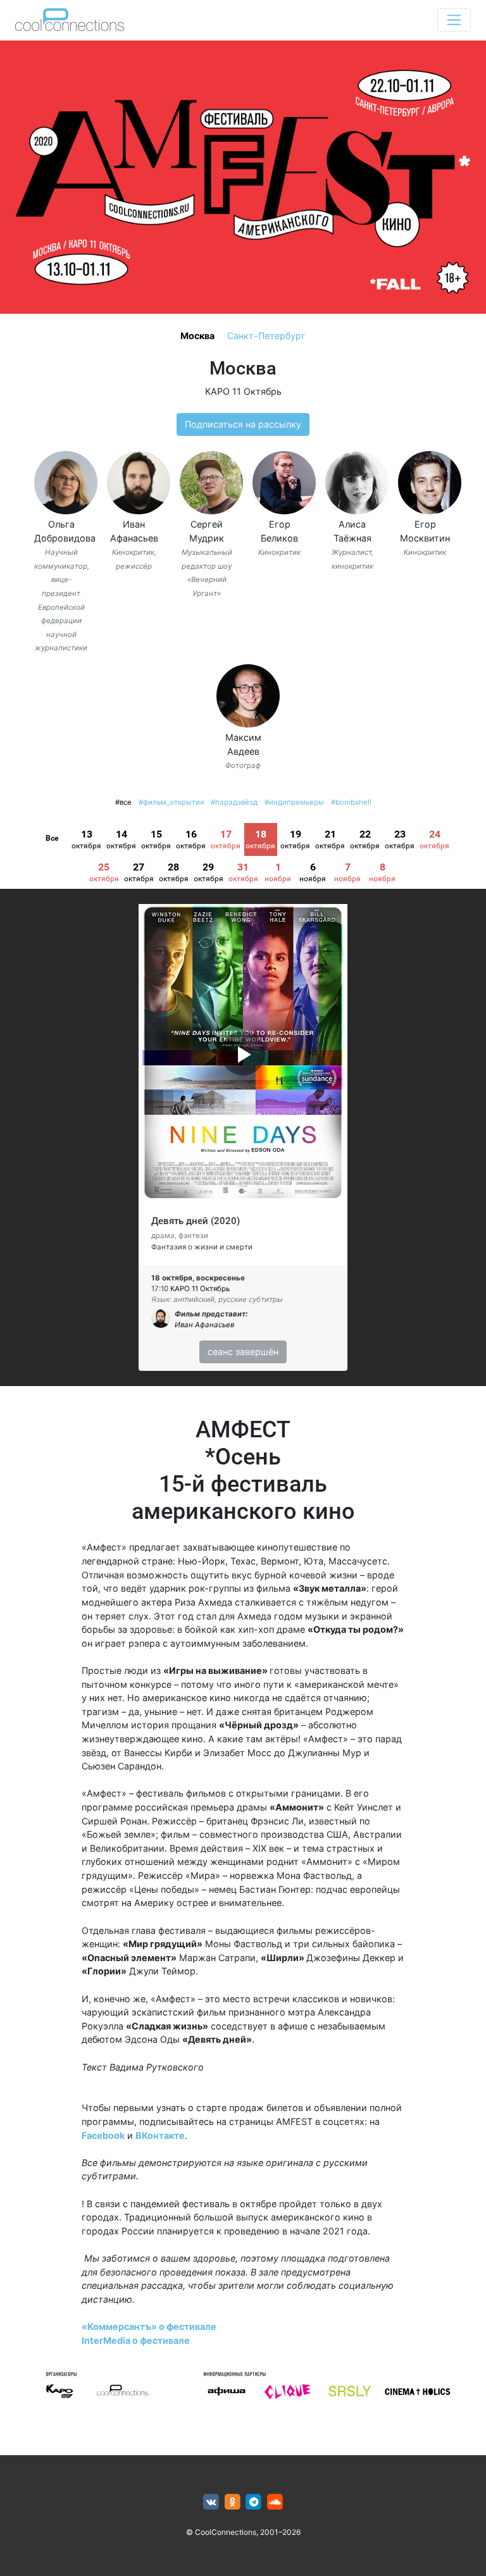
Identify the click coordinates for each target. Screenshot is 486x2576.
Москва (197, 336)
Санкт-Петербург (266, 336)
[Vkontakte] (211, 2502)
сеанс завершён (243, 1352)
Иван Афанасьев (204, 1325)
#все (123, 802)
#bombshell (351, 802)
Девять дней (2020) (196, 1221)
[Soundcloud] (275, 2502)
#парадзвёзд (234, 802)
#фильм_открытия (171, 802)
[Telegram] (254, 2502)
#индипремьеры (294, 802)
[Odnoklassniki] (233, 2502)
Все (52, 838)
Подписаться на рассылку (243, 424)
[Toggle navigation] (454, 20)
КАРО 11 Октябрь (243, 391)
